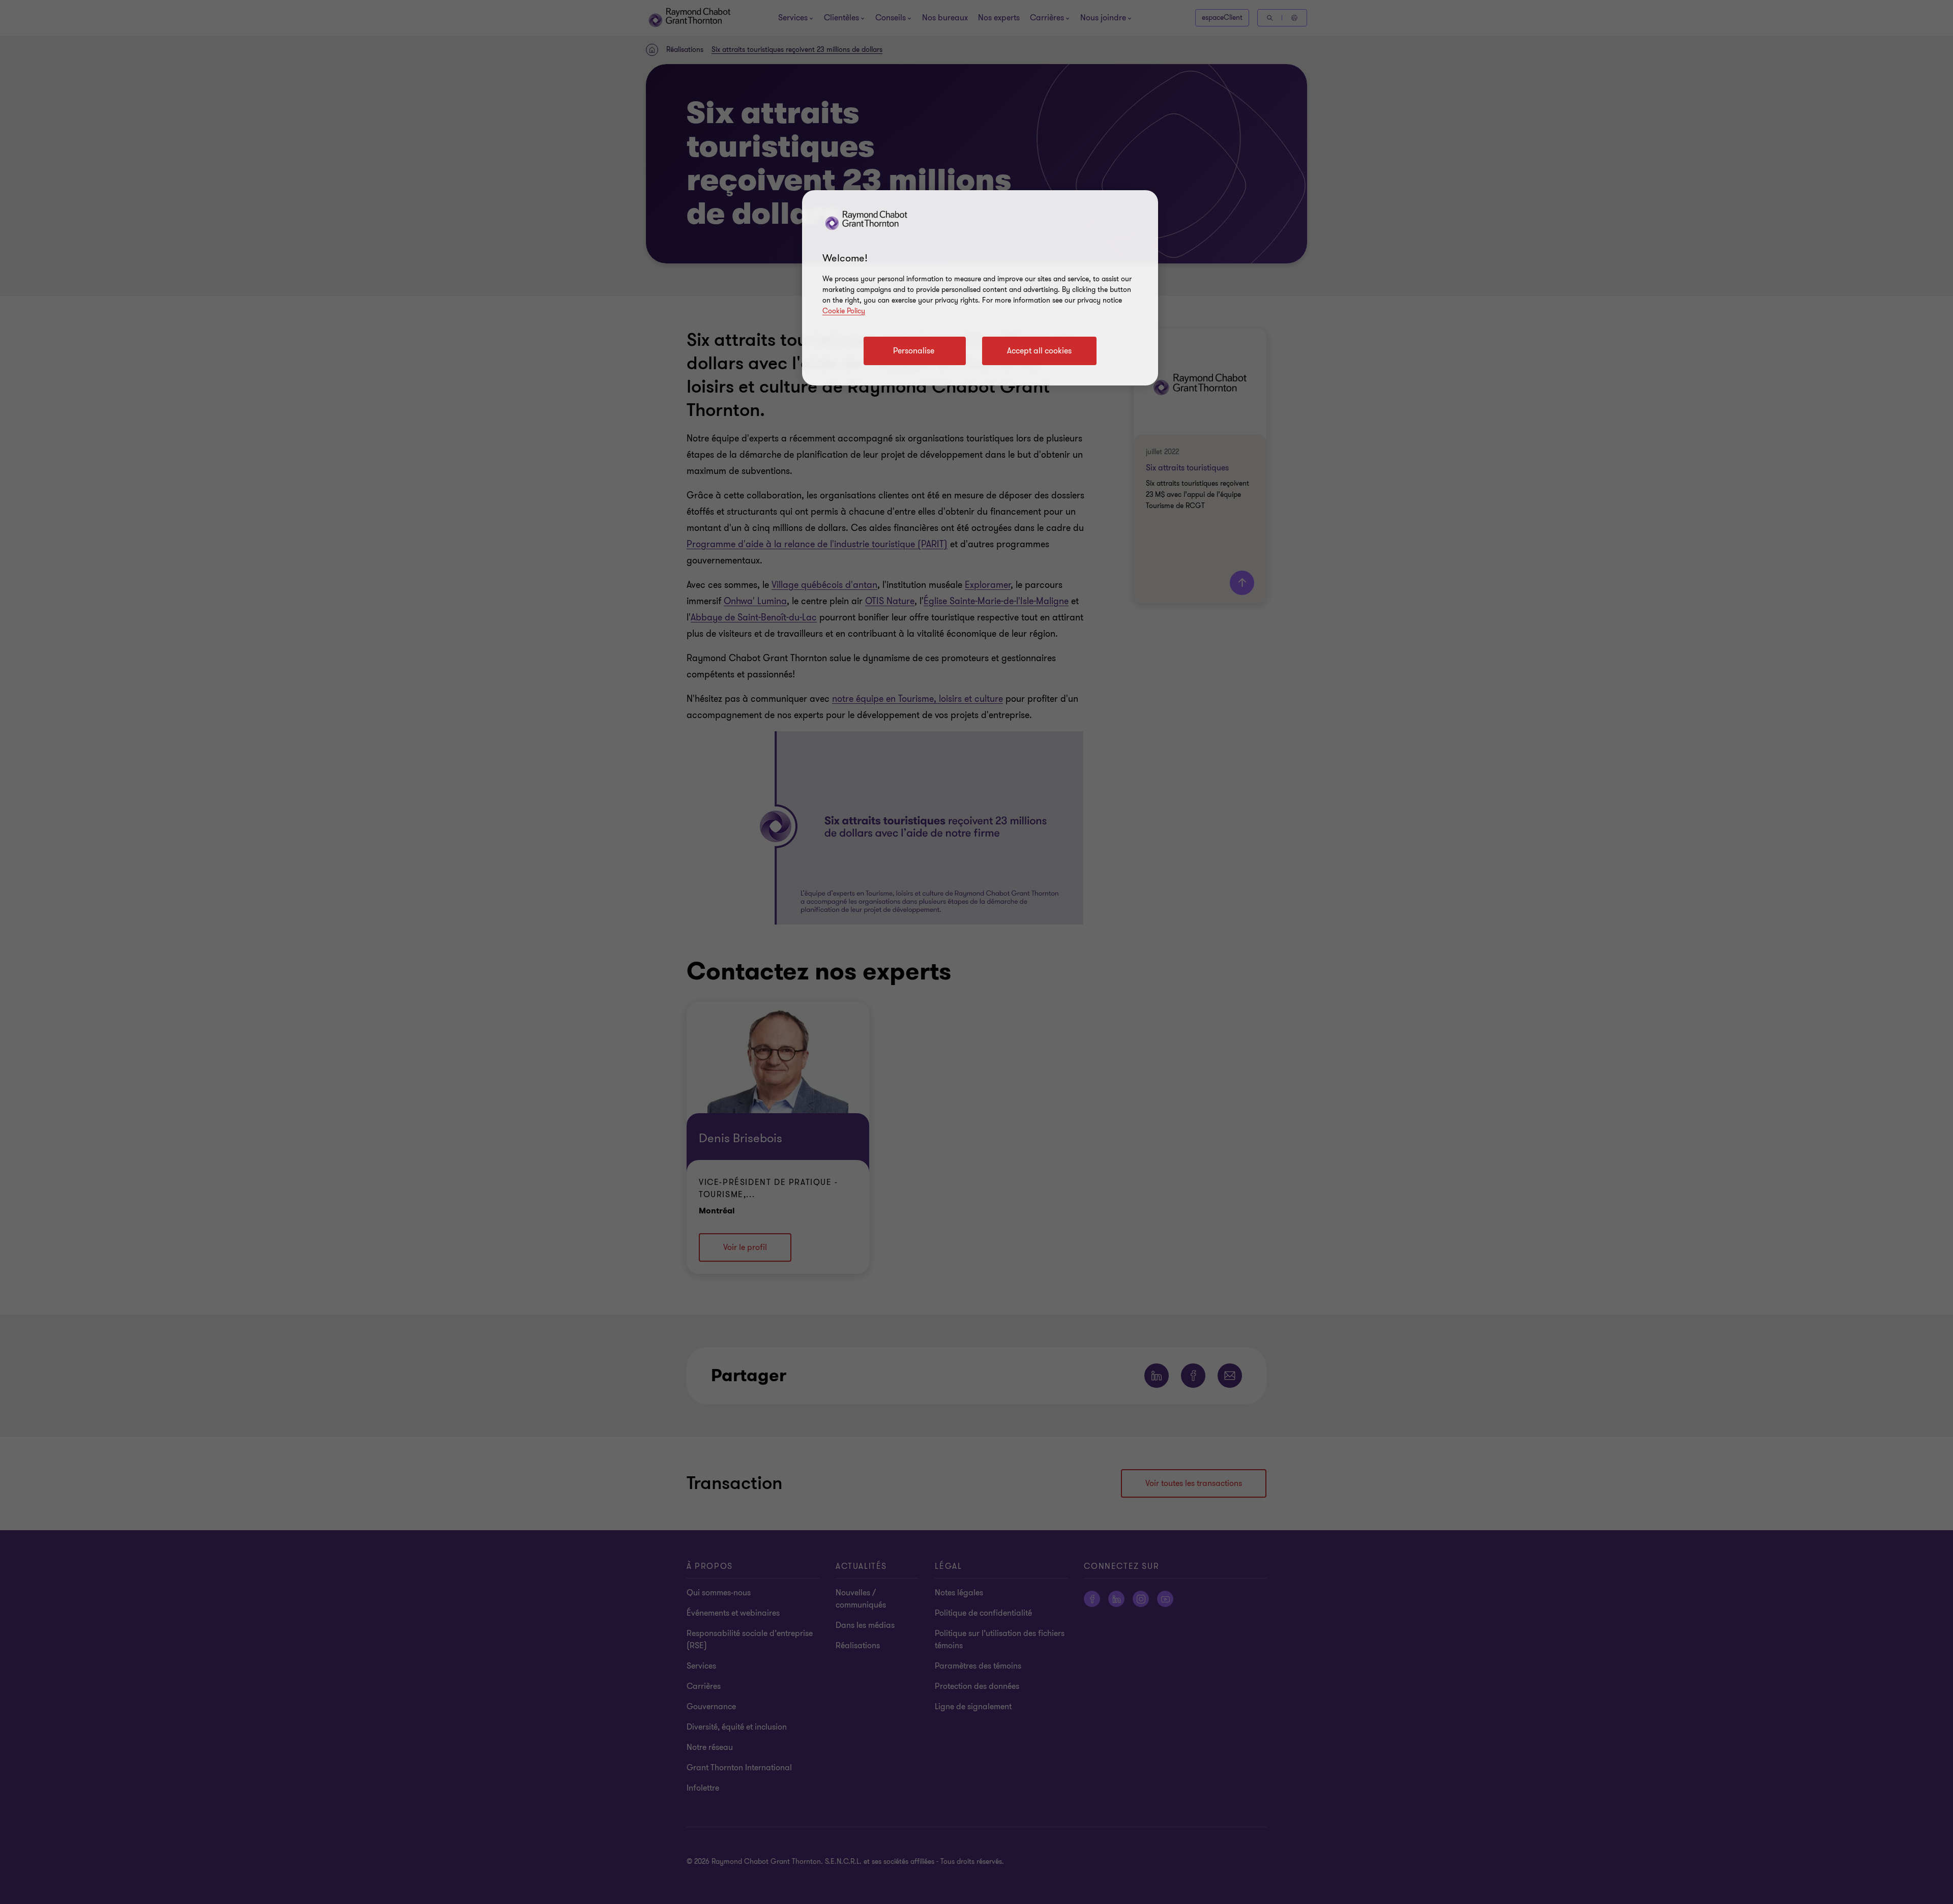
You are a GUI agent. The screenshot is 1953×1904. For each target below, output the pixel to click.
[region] (980, 288)
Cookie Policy (844, 311)
